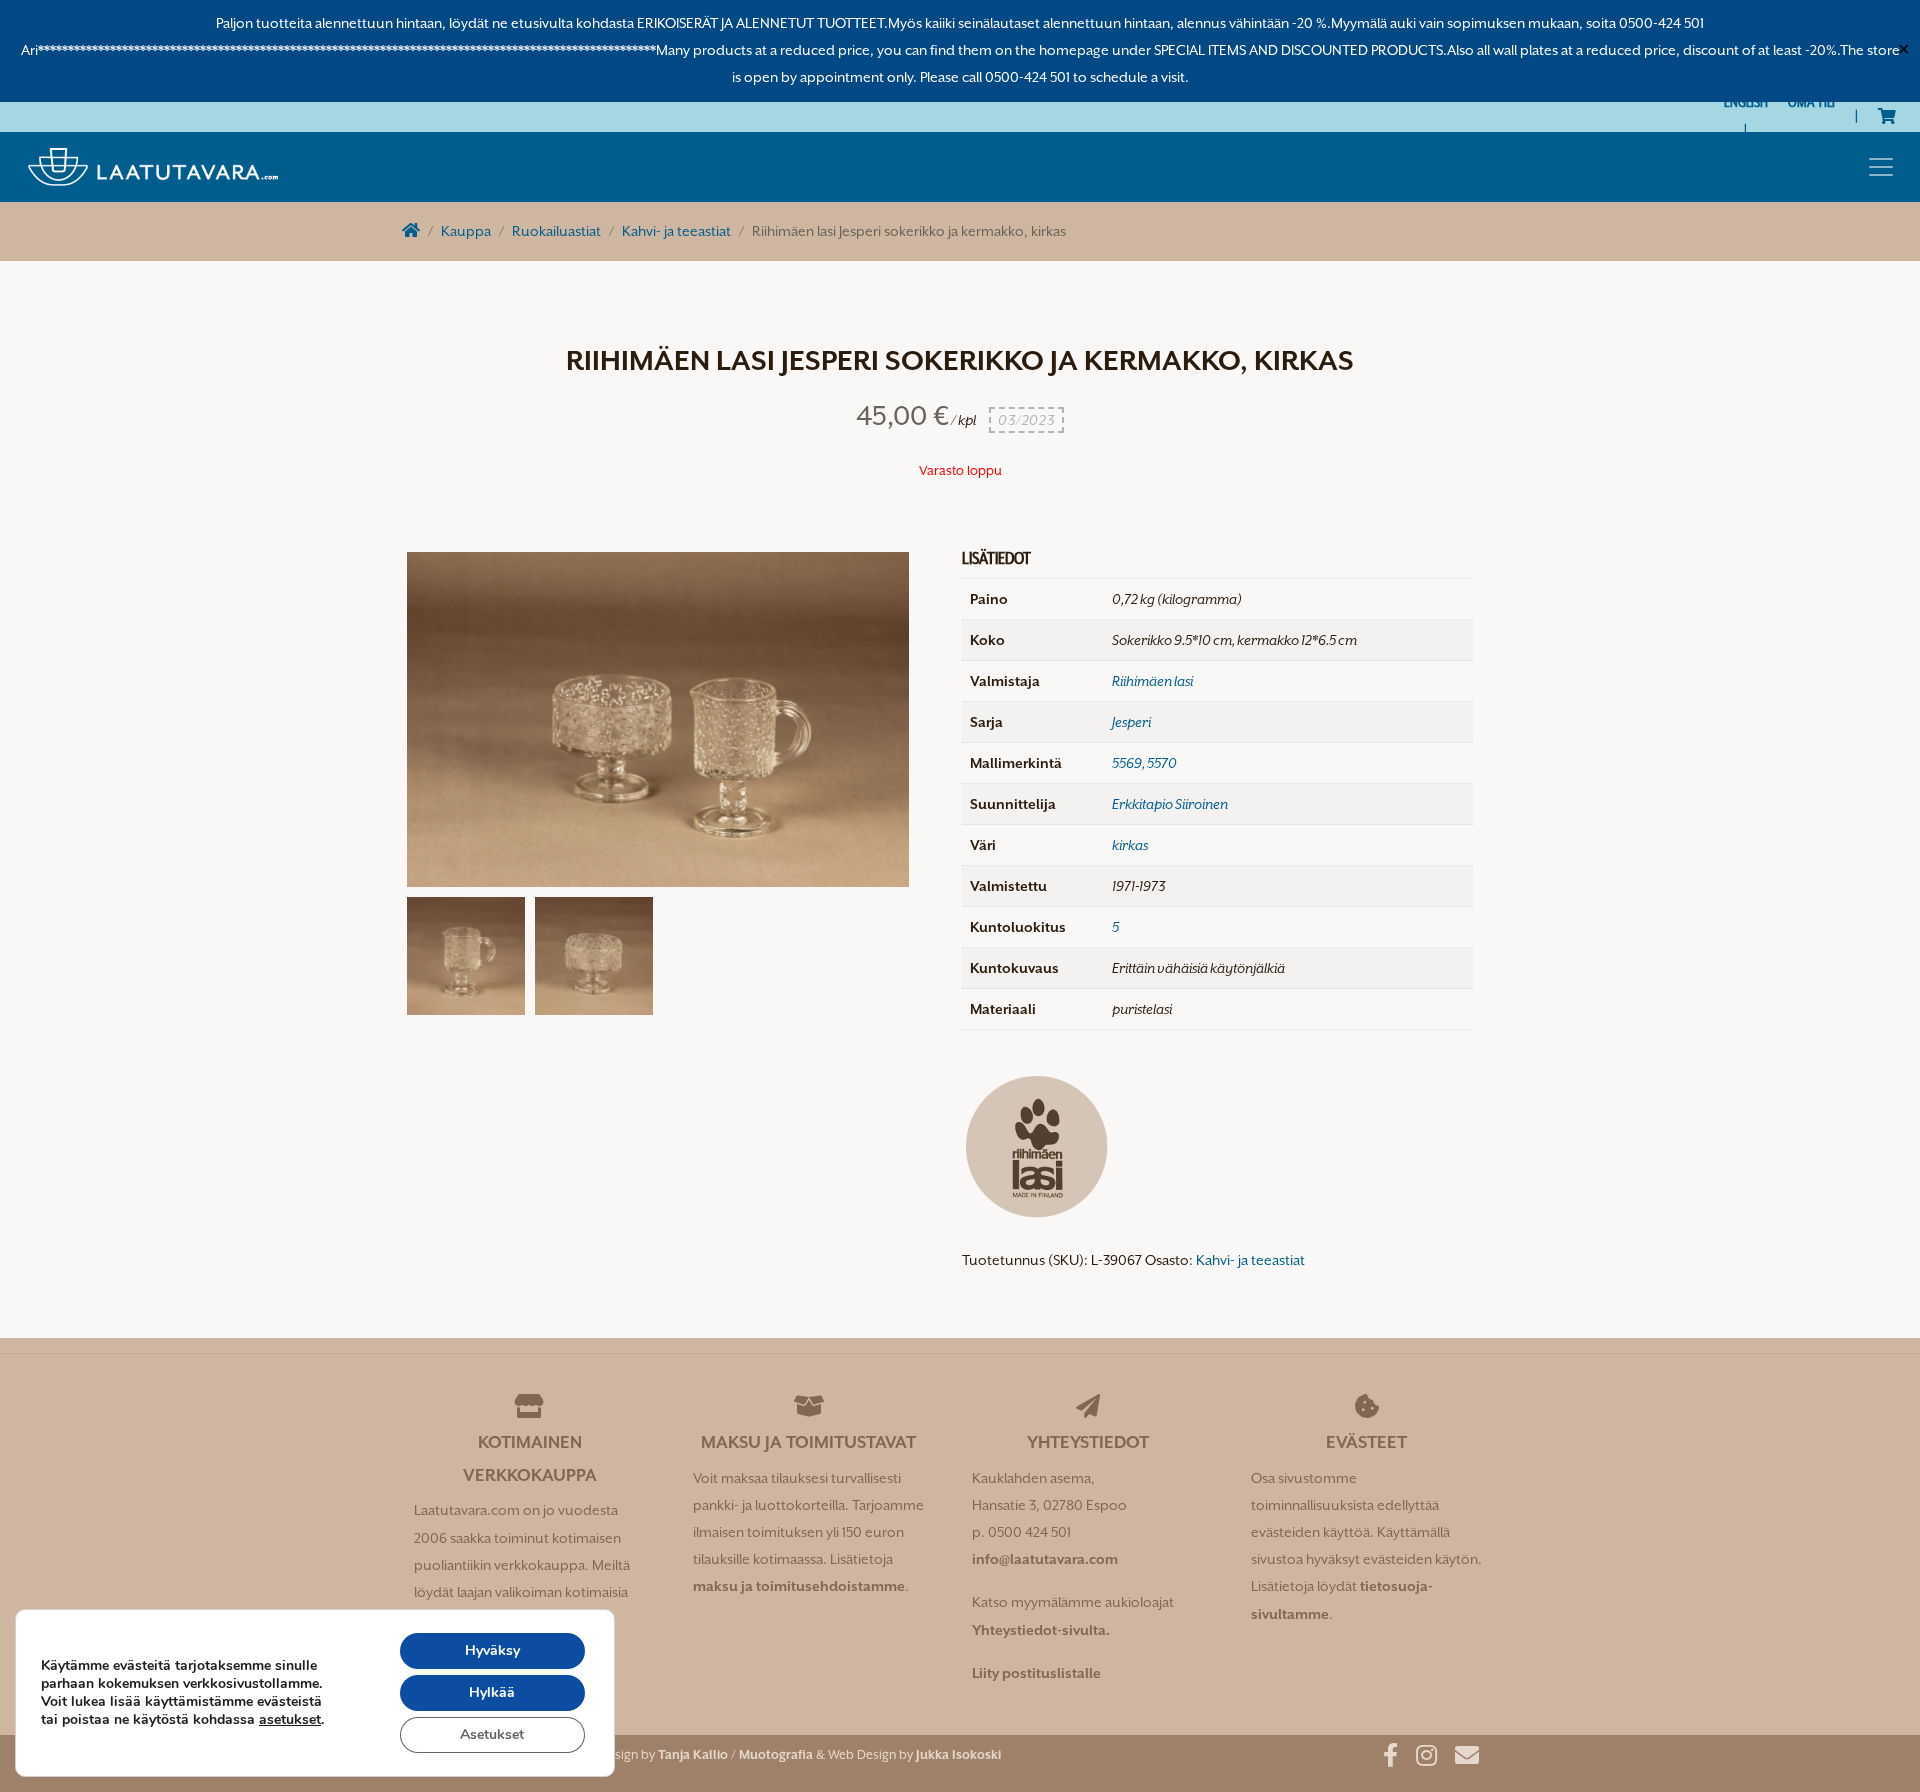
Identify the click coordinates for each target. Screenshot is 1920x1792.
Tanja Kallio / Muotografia (735, 1754)
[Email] (1459, 1759)
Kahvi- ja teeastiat (676, 231)
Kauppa (466, 231)
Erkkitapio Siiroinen (1170, 804)
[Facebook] (1383, 1759)
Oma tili (1811, 102)
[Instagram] (1419, 1759)
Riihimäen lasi (1152, 681)
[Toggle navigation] (1881, 167)
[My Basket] (1887, 116)
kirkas (1130, 845)
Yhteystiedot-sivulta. (1041, 1630)
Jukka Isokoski (958, 1754)
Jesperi (1131, 722)
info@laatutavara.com (1045, 1559)
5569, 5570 (1144, 763)
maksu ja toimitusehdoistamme (799, 1586)
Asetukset (492, 1734)
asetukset (290, 1720)
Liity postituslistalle (1036, 1673)
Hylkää (492, 1692)
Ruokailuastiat (556, 231)
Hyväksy (492, 1650)
